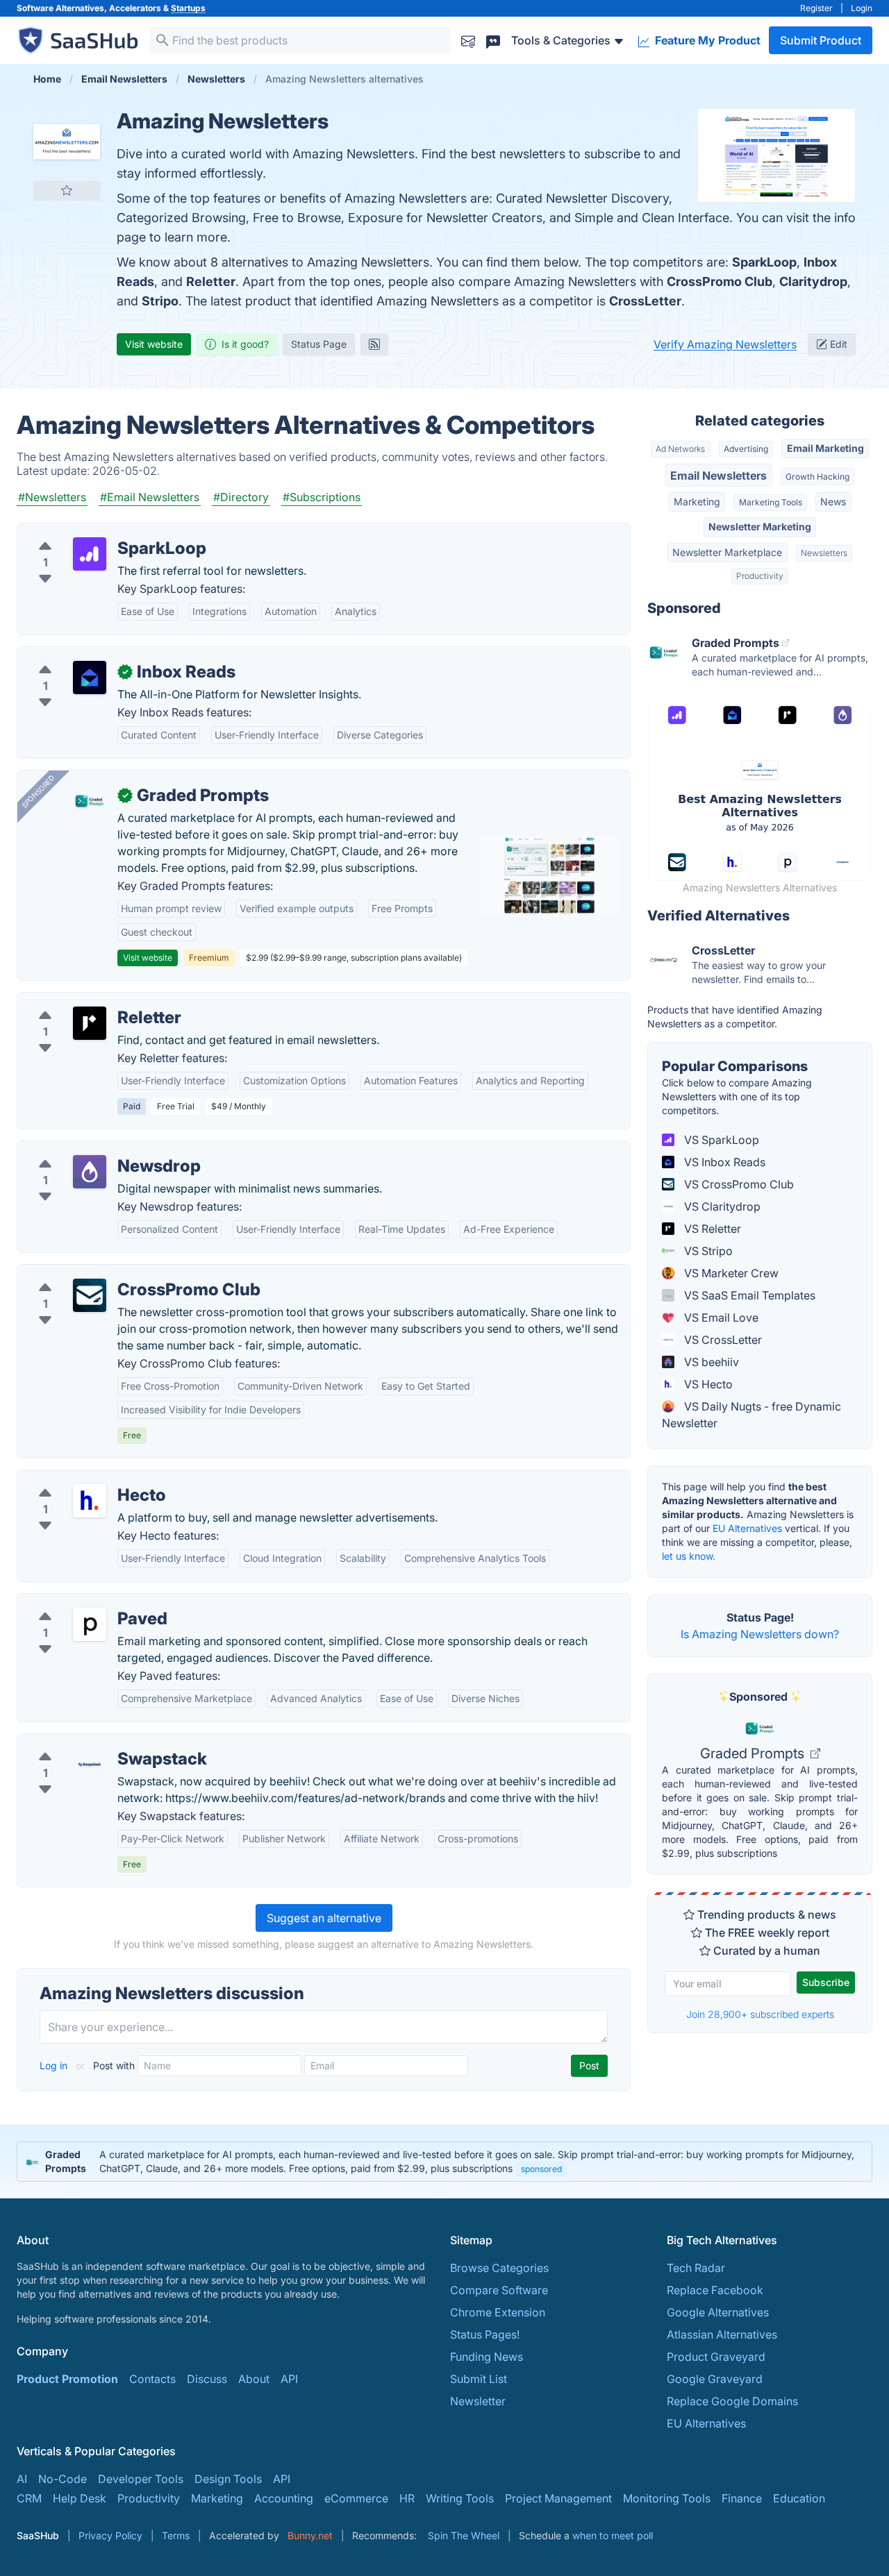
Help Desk (80, 2498)
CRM (29, 2498)
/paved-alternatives (79, 1602)
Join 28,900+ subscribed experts (760, 2014)
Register (816, 8)
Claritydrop (813, 281)
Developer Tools (141, 2479)
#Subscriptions (322, 497)
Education (799, 2498)
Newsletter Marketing (760, 527)
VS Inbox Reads (723, 1162)
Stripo (160, 301)
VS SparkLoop (720, 1140)
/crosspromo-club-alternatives (108, 1273)
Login (862, 8)
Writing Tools (460, 2498)
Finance (742, 2498)
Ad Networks (680, 449)
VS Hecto (707, 1384)
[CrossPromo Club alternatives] (90, 1295)
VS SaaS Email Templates (748, 1295)
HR (407, 2498)
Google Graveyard (715, 2379)
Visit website (154, 344)
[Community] (493, 40)
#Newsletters (52, 497)
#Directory (241, 497)
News (833, 502)
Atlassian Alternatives (722, 2334)
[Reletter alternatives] (90, 1023)
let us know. (689, 1556)
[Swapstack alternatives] (90, 1765)
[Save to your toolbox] (67, 190)
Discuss (207, 2379)
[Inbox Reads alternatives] (90, 677)
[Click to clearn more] (444, 2162)
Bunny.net (310, 2535)
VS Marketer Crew (730, 1273)
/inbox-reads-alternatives (94, 655)
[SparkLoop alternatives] (90, 554)
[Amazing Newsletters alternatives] (67, 142)
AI (22, 2479)
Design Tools (228, 2479)
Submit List (479, 2379)
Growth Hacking (817, 477)
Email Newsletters (718, 475)
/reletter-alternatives (81, 1001)
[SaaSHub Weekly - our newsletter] (468, 40)
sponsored (541, 2169)
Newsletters (824, 553)
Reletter (211, 281)
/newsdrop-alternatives (89, 1150)
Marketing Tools (771, 502)
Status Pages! (485, 2334)
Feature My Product (706, 40)
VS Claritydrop (721, 1206)
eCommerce (356, 2498)
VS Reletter (711, 1229)
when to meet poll (613, 2535)
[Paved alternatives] (90, 1624)
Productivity (760, 576)
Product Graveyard (716, 2357)
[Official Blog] (374, 344)
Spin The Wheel (464, 2535)
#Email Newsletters (150, 497)
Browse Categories (499, 2268)
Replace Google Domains (732, 2401)
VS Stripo (707, 1251)
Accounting (284, 2498)
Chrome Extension (498, 2312)
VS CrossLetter (722, 1340)
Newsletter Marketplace (727, 552)
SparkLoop (764, 262)
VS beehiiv (710, 1362)
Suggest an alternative (324, 1918)
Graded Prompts (754, 1753)
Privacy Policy (110, 2535)
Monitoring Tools (667, 2498)
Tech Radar (696, 2268)
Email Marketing (825, 448)
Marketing (697, 502)
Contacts (152, 2379)
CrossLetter (645, 301)
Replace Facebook (715, 2290)
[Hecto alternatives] (90, 1501)
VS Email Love (720, 1318)
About (254, 2379)
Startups (188, 8)
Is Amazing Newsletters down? (760, 1634)
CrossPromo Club (720, 281)
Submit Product (821, 40)
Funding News (487, 2357)
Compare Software (499, 2290)
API (289, 2379)
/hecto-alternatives (77, 1479)
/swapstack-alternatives (90, 1742)
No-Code (63, 2479)
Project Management (558, 2498)
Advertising (746, 449)
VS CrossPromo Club (738, 1184)
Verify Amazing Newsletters (725, 344)
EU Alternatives (747, 1528)
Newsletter (478, 2401)
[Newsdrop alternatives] (90, 1172)
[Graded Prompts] (90, 801)
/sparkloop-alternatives (89, 532)
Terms (176, 2535)
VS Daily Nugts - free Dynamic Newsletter (751, 1415)
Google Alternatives (718, 2312)
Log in (55, 2065)
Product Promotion (67, 2379)
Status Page (319, 344)
